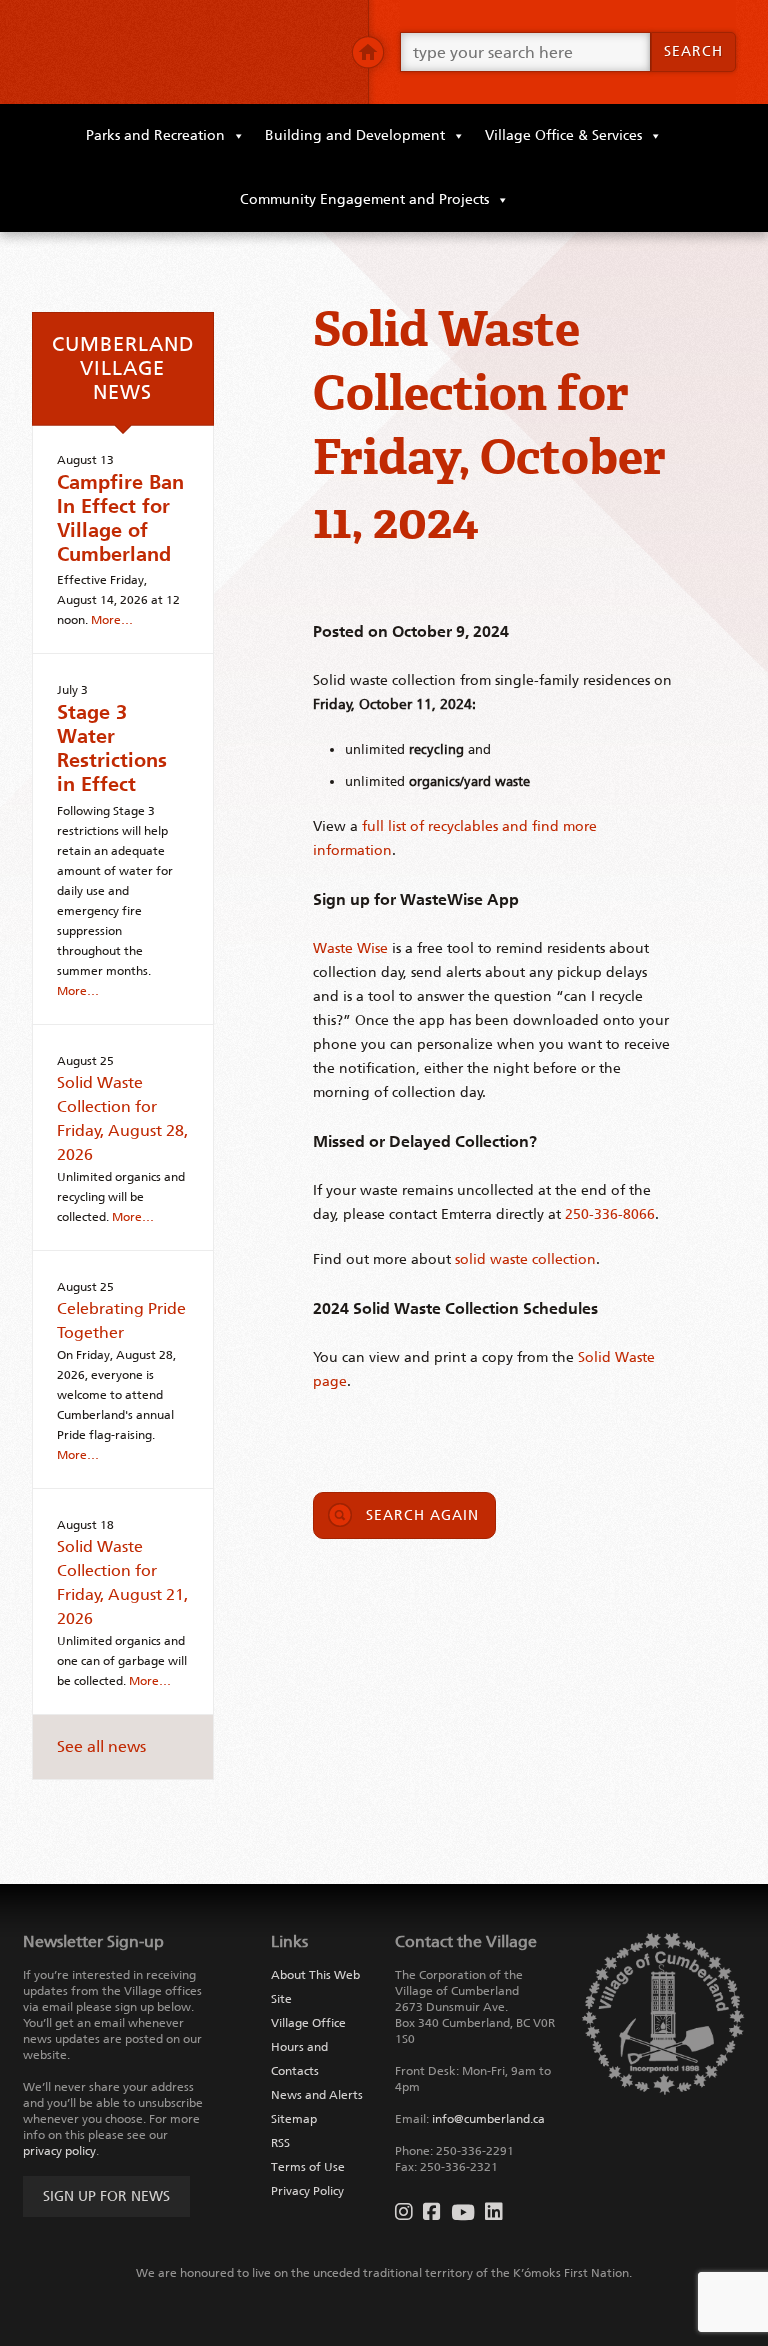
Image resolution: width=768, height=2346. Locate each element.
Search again (422, 1515)
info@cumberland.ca (488, 2119)
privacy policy (59, 2151)
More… (112, 620)
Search (693, 51)
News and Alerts (317, 2095)
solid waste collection (525, 1259)
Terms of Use (308, 2167)
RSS (280, 2143)
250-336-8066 (610, 1214)
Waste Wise (350, 948)
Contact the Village (466, 1941)
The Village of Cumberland (184, 52)
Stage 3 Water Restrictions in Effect (112, 748)
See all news (101, 1746)
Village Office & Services (563, 135)
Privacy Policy (307, 2191)
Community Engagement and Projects (364, 199)
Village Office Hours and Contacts (308, 2047)
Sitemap (294, 2119)
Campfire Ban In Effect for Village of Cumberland (120, 518)
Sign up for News (106, 2196)
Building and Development (355, 135)
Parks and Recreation (155, 135)
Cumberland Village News (123, 368)
